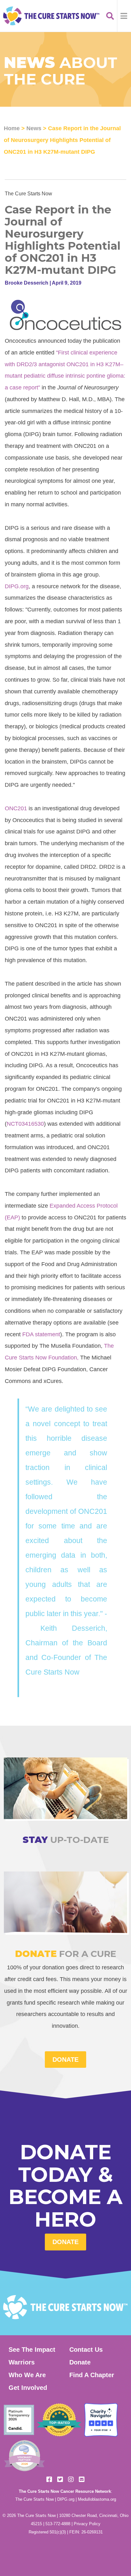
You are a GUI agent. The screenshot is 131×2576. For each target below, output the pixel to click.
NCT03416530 (25, 1124)
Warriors (22, 2362)
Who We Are (27, 2375)
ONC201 (17, 808)
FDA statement (41, 1334)
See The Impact (32, 2350)
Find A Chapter (92, 2375)
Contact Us (86, 2350)
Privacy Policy (87, 2524)
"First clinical (72, 352)
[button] (124, 16)
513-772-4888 (58, 2524)
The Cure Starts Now (34, 2499)
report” (32, 387)
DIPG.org (17, 586)
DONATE (65, 2060)
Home (12, 128)
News (34, 128)
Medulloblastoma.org (97, 2499)
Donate (65, 2242)
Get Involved (28, 2388)
